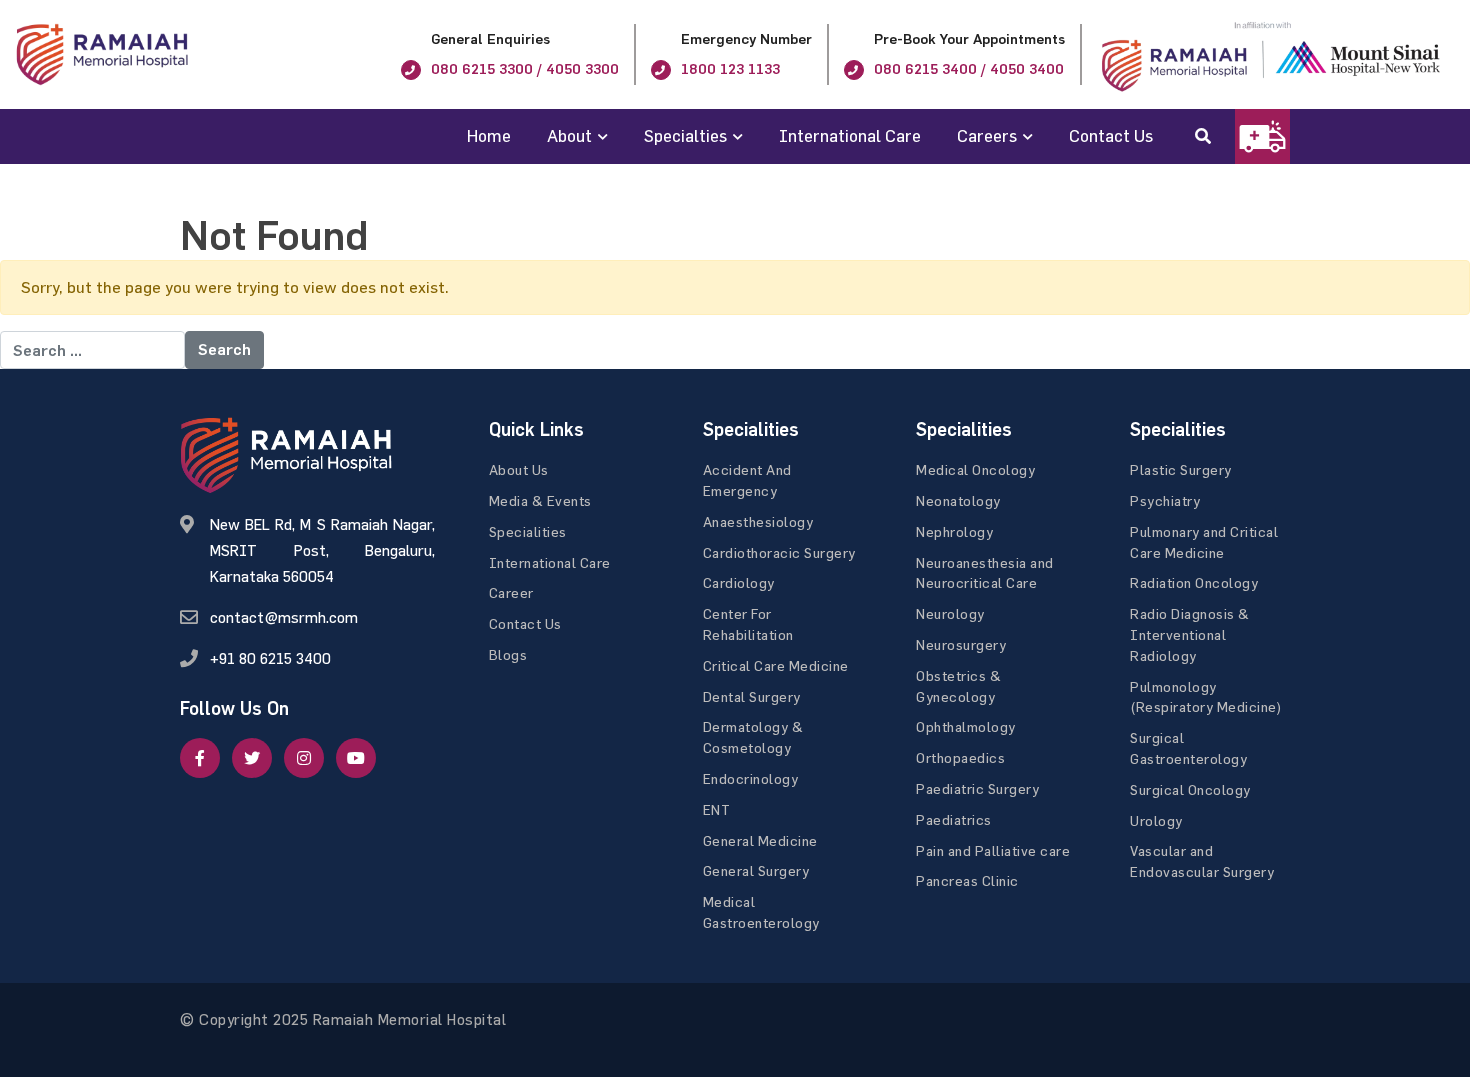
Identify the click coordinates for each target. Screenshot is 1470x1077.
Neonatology (958, 500)
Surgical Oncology (1190, 789)
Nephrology (954, 531)
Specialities (528, 531)
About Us (519, 469)
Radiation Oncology (1194, 582)
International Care (850, 135)
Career (511, 592)
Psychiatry (1165, 500)
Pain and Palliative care (993, 850)
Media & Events (540, 500)
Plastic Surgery (1181, 469)
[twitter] (252, 758)
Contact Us (1111, 135)
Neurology (950, 613)
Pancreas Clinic (967, 880)
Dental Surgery (752, 696)
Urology (1156, 820)
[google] (304, 758)
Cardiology (739, 582)
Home (489, 135)
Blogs (508, 654)
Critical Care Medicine (776, 665)
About (569, 135)
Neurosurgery (961, 644)
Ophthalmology (966, 726)
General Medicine (760, 840)
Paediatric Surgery (977, 788)
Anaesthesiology (758, 521)
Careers (987, 135)
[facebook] (200, 758)
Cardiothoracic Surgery (779, 552)
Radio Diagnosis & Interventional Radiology (1190, 634)
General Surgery (756, 870)
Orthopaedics (960, 757)
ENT (717, 809)
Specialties (685, 135)
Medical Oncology (975, 469)
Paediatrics (954, 819)
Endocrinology (751, 778)
